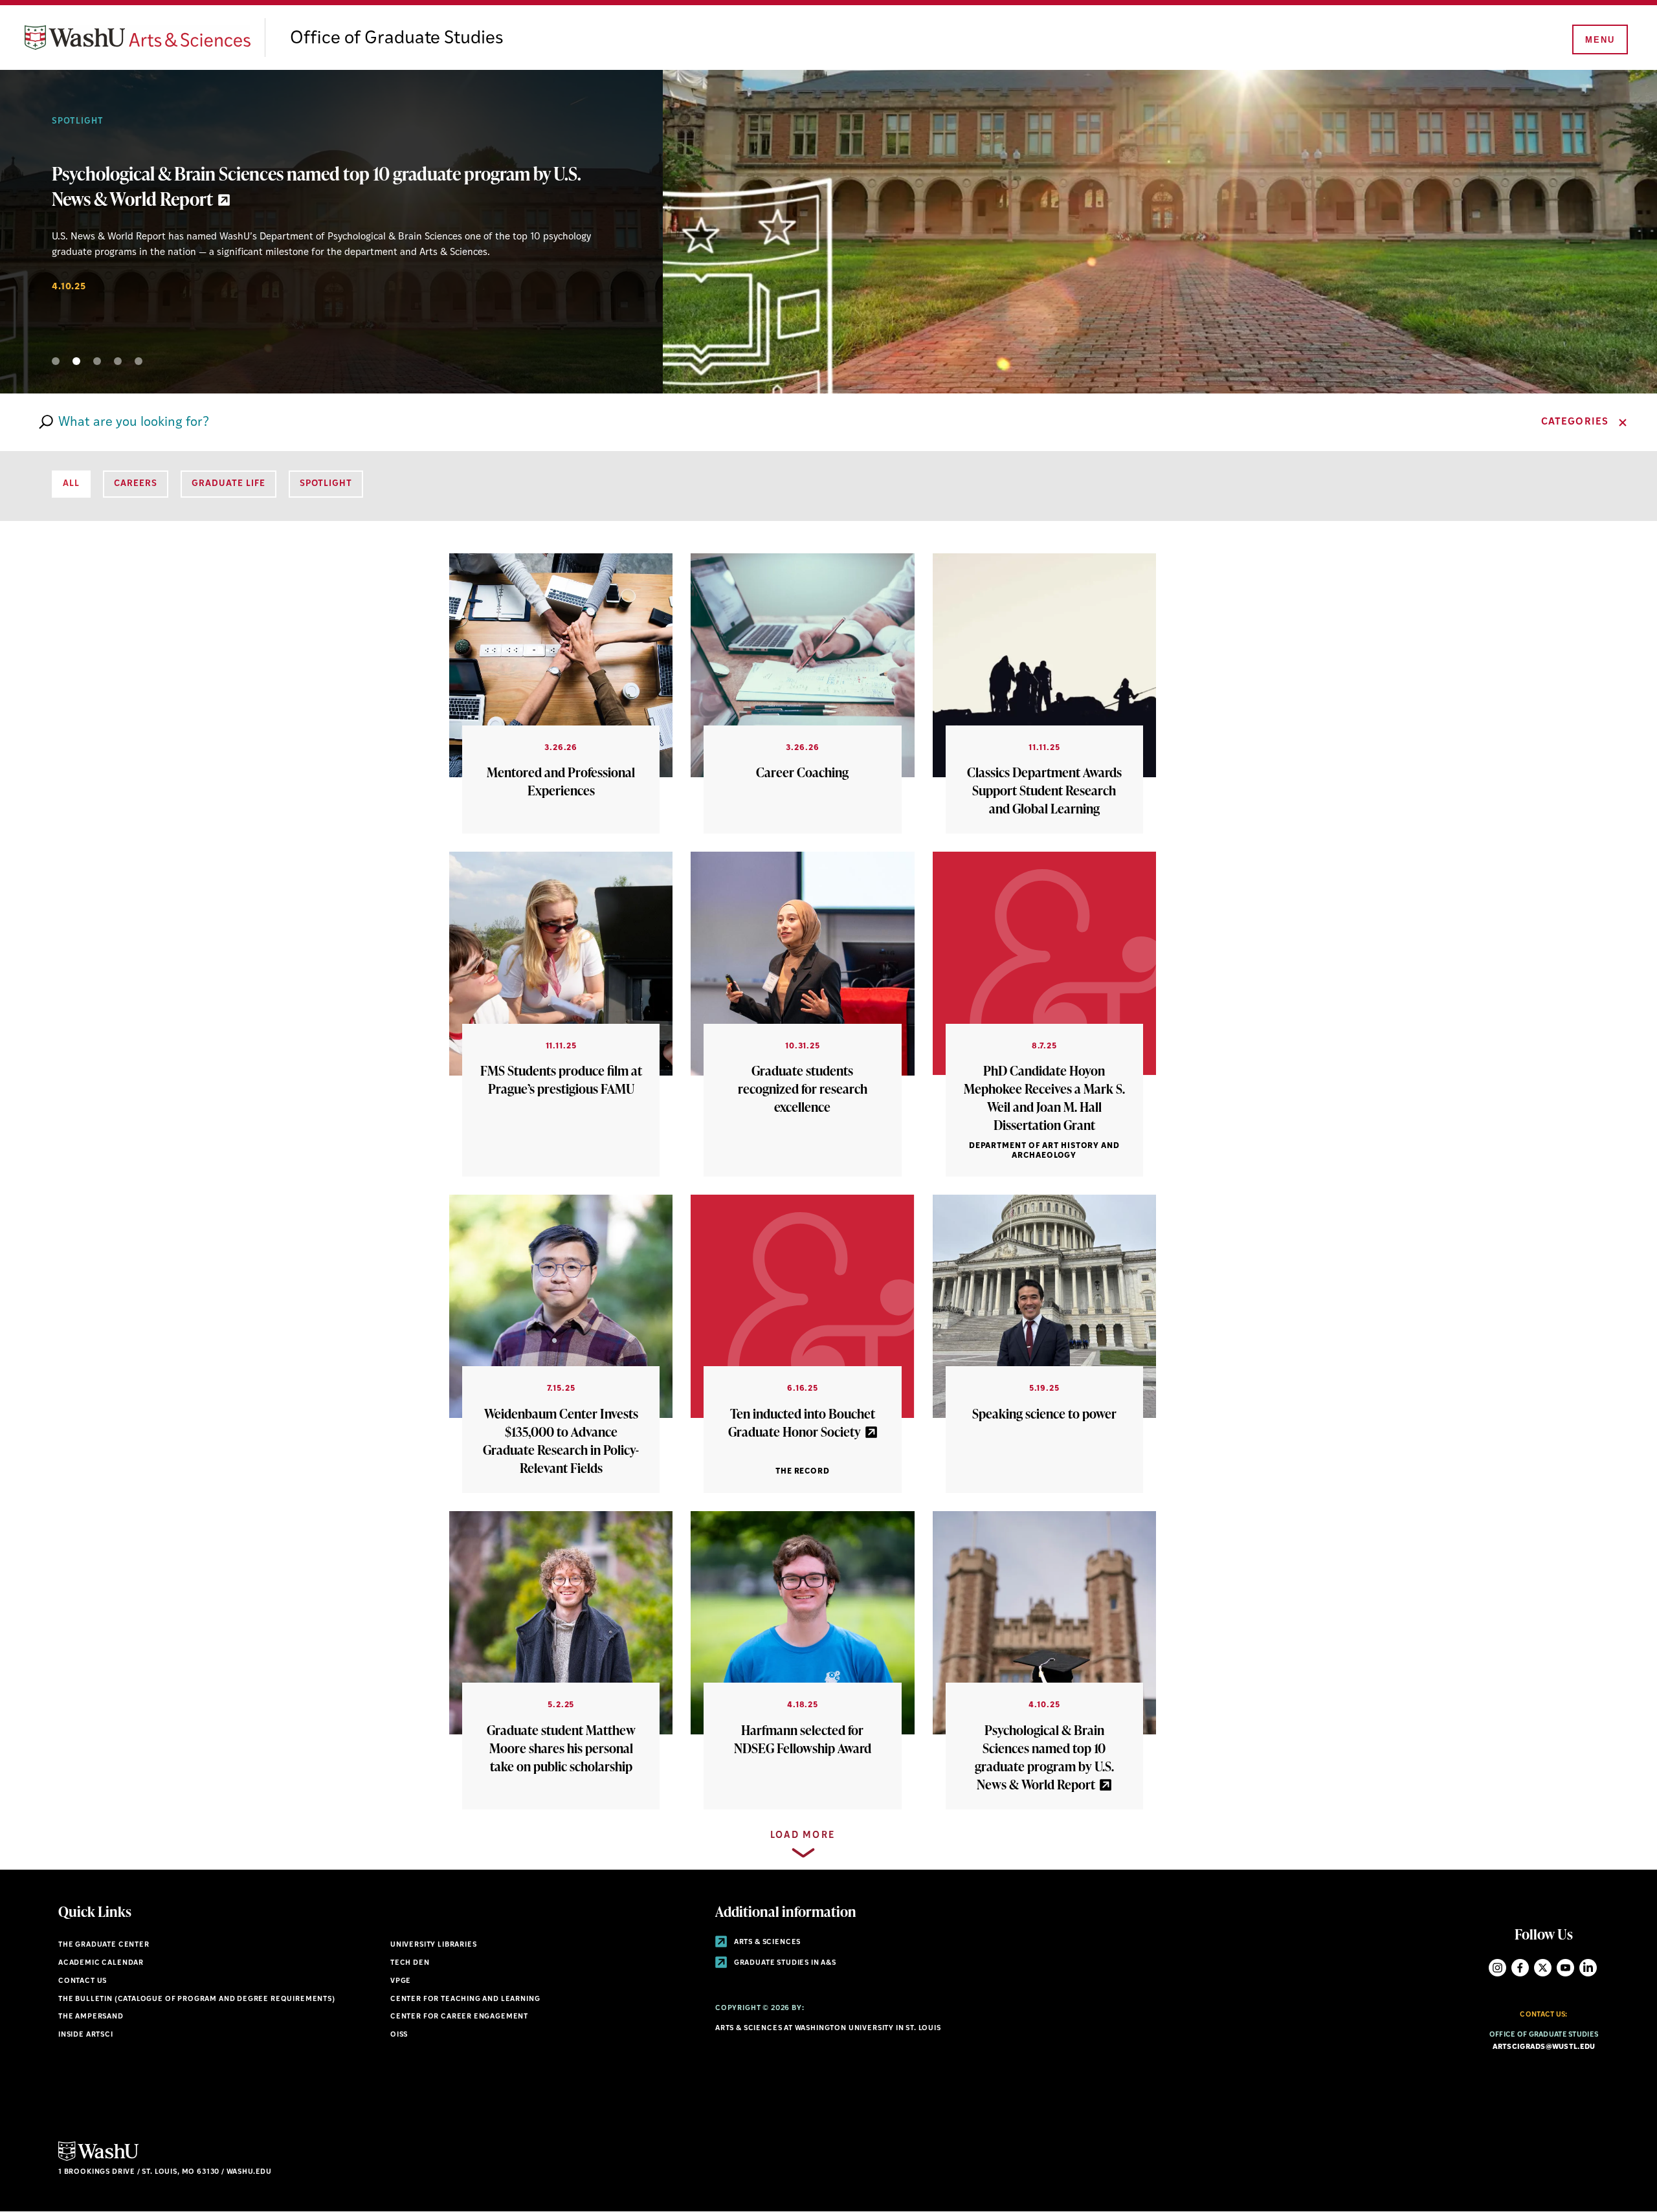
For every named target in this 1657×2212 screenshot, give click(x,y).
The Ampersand (91, 2017)
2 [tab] (76, 361)
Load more (803, 1836)
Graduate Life (228, 484)
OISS (399, 2035)
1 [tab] (56, 361)
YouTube (1565, 1968)
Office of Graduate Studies (397, 39)
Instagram (1497, 1968)
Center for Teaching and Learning (465, 1999)
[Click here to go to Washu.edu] (98, 2159)
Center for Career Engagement (459, 2017)
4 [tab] (118, 361)
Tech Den (410, 1963)
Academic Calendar (101, 1963)
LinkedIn (1588, 1968)
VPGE (401, 1981)
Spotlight (326, 484)
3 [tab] (97, 361)
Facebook (1520, 1968)
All (71, 484)
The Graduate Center (104, 1945)
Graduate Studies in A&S (784, 1963)
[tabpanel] (828, 232)
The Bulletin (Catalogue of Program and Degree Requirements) (197, 1999)
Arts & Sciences (766, 1942)
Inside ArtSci (86, 2035)
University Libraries (434, 1945)
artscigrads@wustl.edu (1544, 2047)
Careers (73, 121)
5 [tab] (139, 361)
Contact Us (83, 1981)
